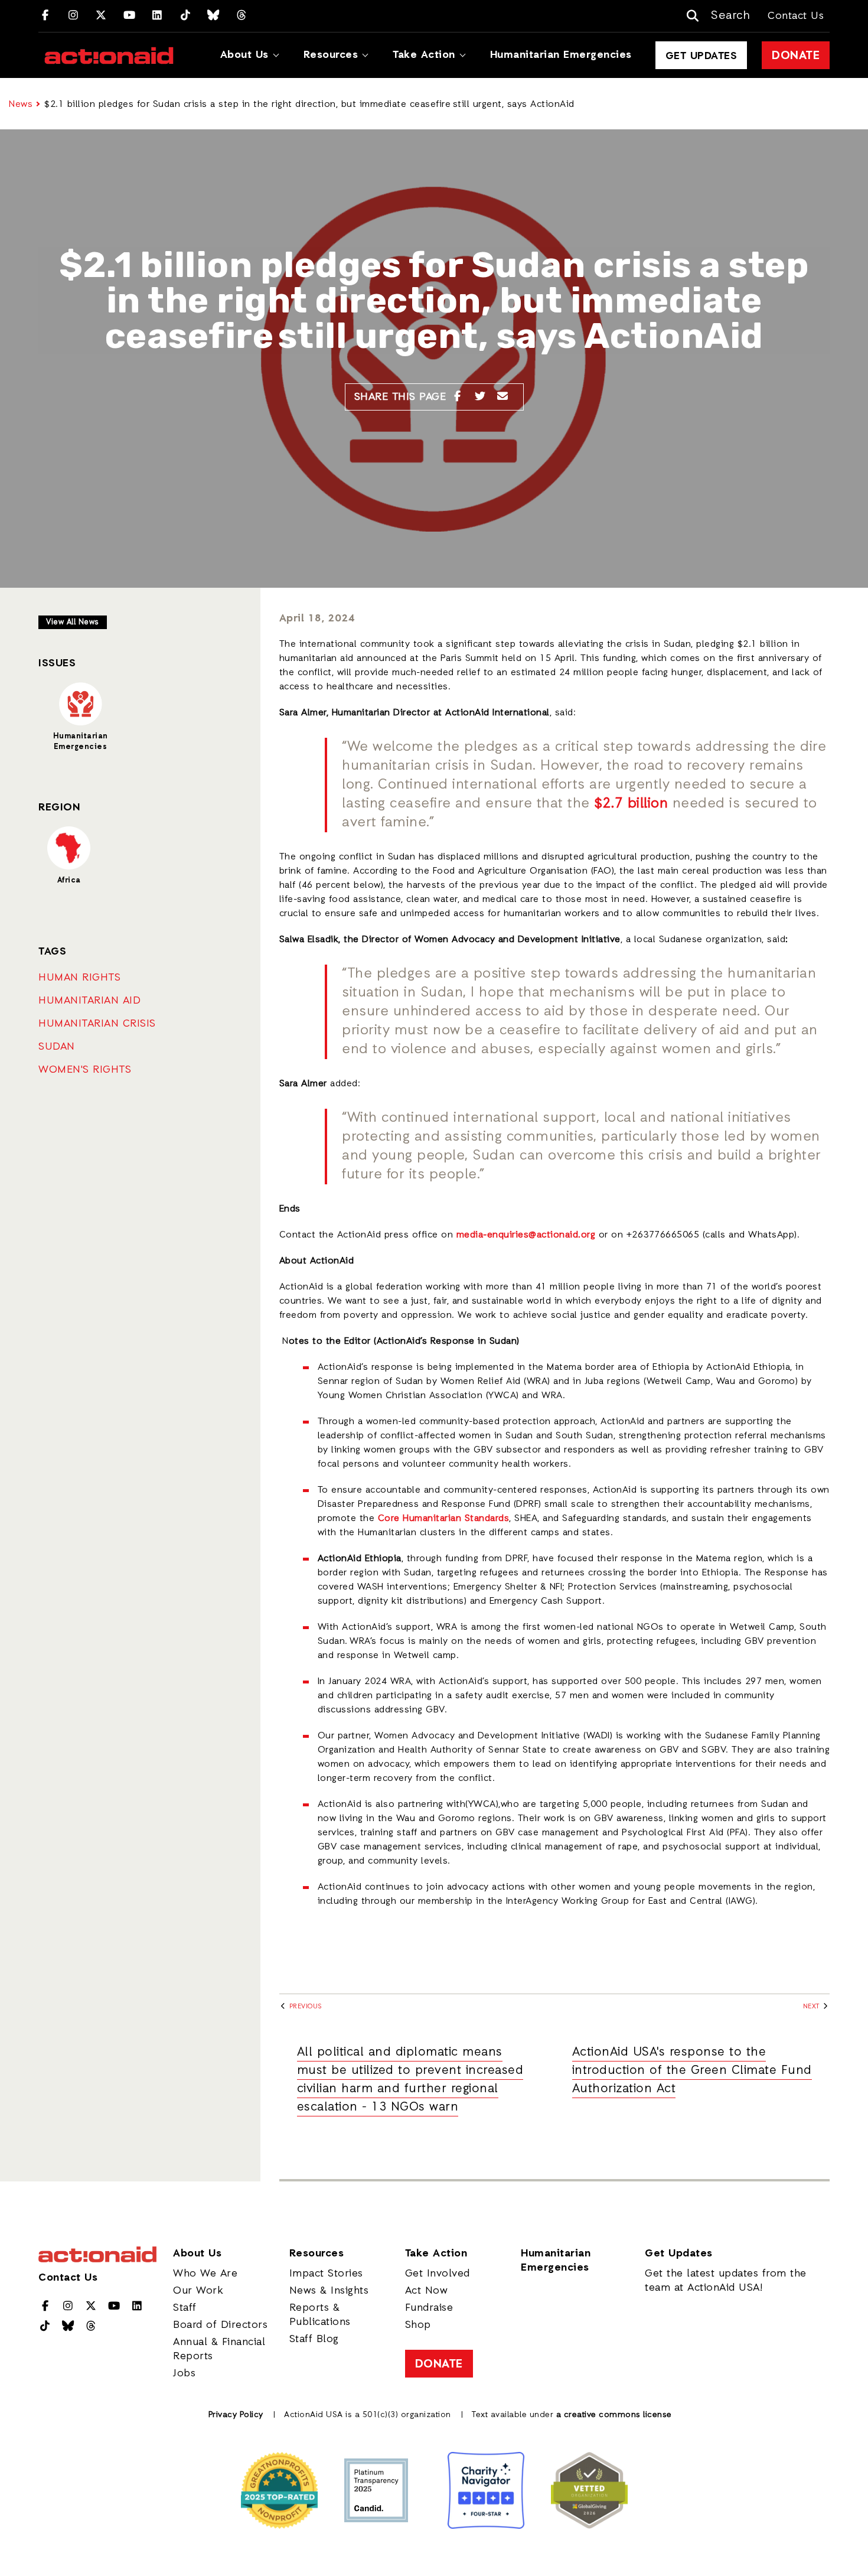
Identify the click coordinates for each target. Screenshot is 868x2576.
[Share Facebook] (457, 397)
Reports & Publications (320, 2315)
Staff (185, 2308)
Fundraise (429, 2308)
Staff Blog (314, 2339)
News (21, 105)
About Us (244, 55)
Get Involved (438, 2274)
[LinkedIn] (157, 16)
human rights (79, 978)
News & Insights (329, 2291)
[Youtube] (130, 16)
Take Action (424, 55)
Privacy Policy (236, 2415)
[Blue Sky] (213, 16)
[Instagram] (74, 16)
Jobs (184, 2373)
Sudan (57, 1047)
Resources (331, 55)
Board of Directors (220, 2325)
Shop (418, 2325)
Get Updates (701, 56)
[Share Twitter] (480, 397)
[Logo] (109, 56)
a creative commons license (614, 2415)
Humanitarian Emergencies (561, 55)
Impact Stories (326, 2274)
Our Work (198, 2291)
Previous (304, 2007)
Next (812, 2007)
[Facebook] (45, 16)
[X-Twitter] (101, 16)
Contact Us (796, 16)
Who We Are (205, 2274)
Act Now (427, 2291)
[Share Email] (503, 397)
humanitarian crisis (97, 1024)
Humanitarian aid (89, 1001)
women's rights (85, 1070)
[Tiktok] (186, 16)
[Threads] (242, 16)
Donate (796, 56)
